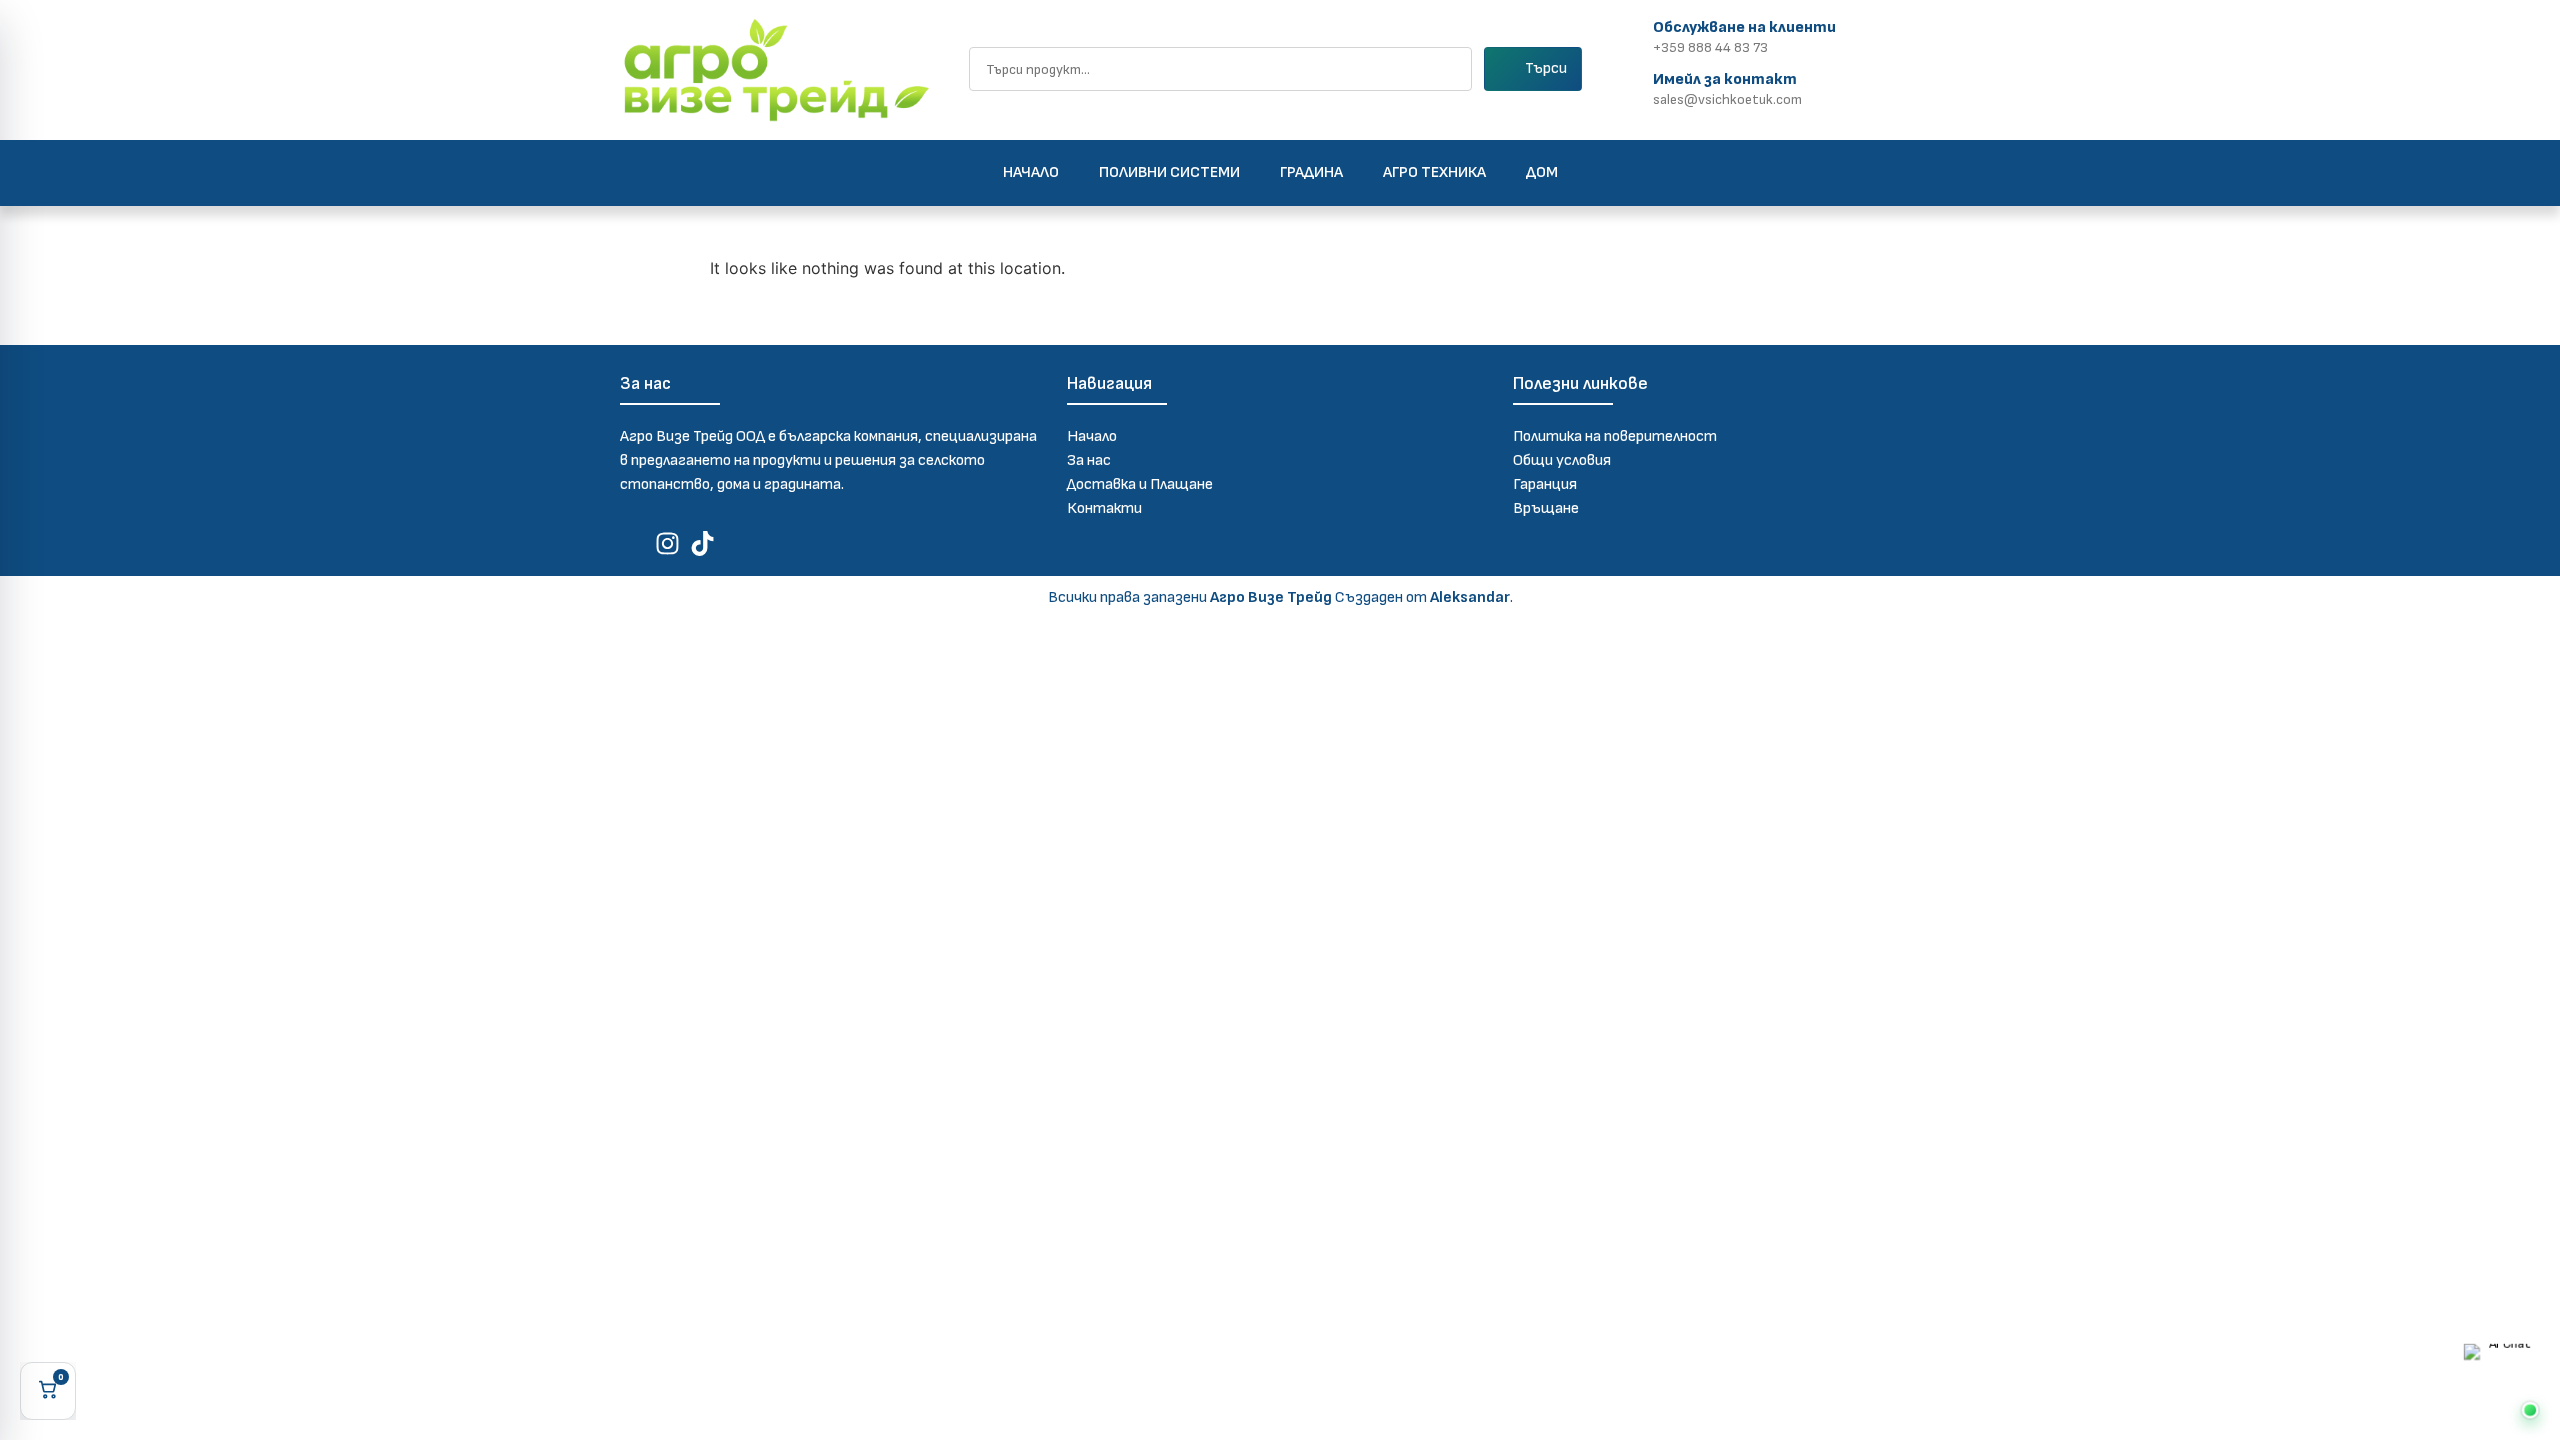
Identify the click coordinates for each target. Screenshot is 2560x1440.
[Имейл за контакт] (1630, 86)
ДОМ (1542, 172)
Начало (1031, 172)
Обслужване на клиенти (1744, 27)
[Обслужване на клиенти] (1630, 34)
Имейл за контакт (1725, 79)
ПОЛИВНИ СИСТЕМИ (1169, 172)
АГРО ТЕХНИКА (1434, 172)
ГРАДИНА (1311, 172)
